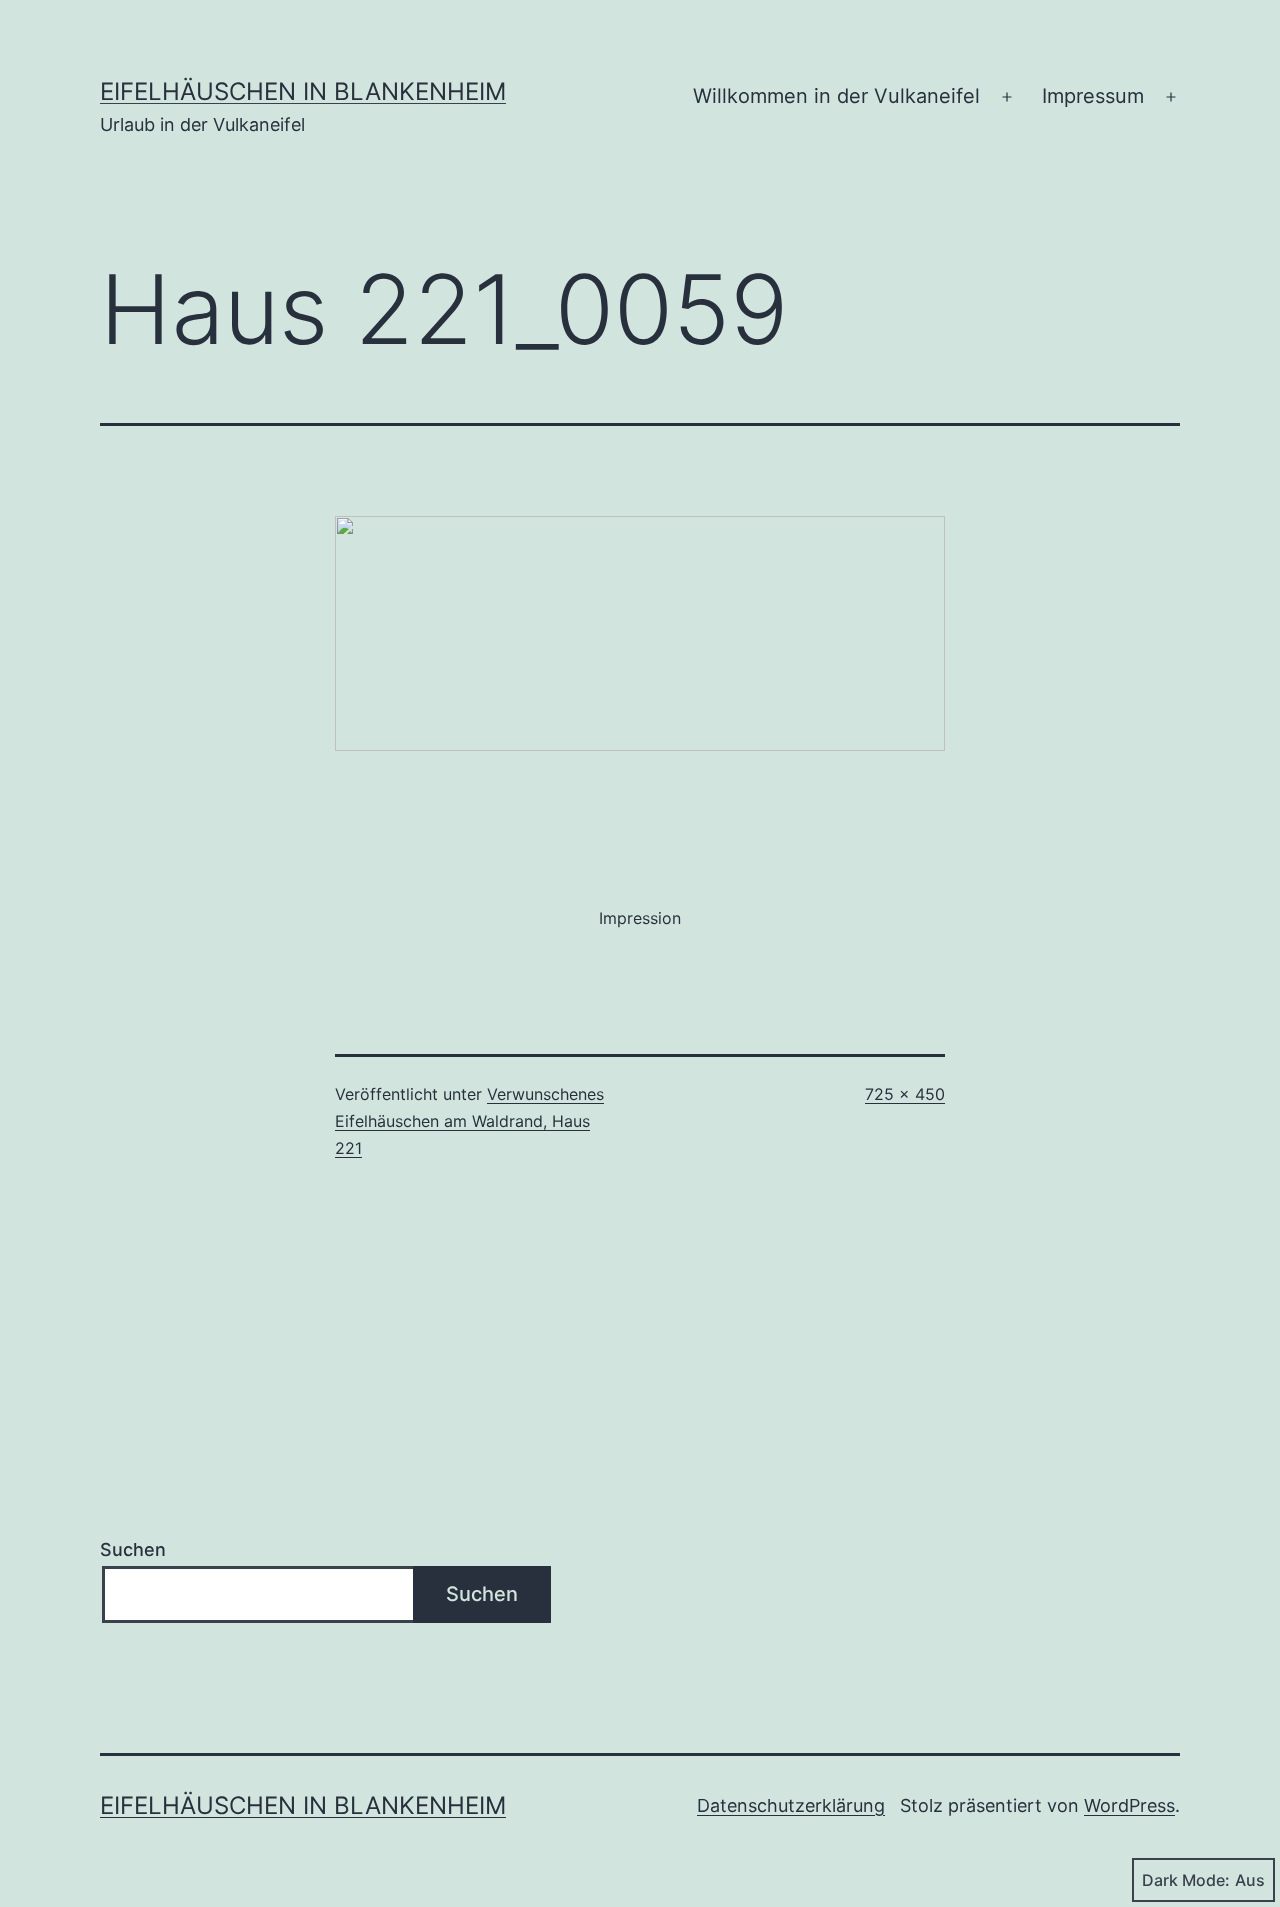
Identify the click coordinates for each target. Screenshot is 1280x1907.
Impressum (1093, 96)
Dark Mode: (1186, 1880)
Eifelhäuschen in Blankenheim (303, 91)
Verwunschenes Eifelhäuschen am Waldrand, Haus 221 (469, 1121)
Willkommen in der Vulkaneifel (836, 96)
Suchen (133, 1549)
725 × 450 (905, 1094)
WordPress (1129, 1805)
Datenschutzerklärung (791, 1805)
